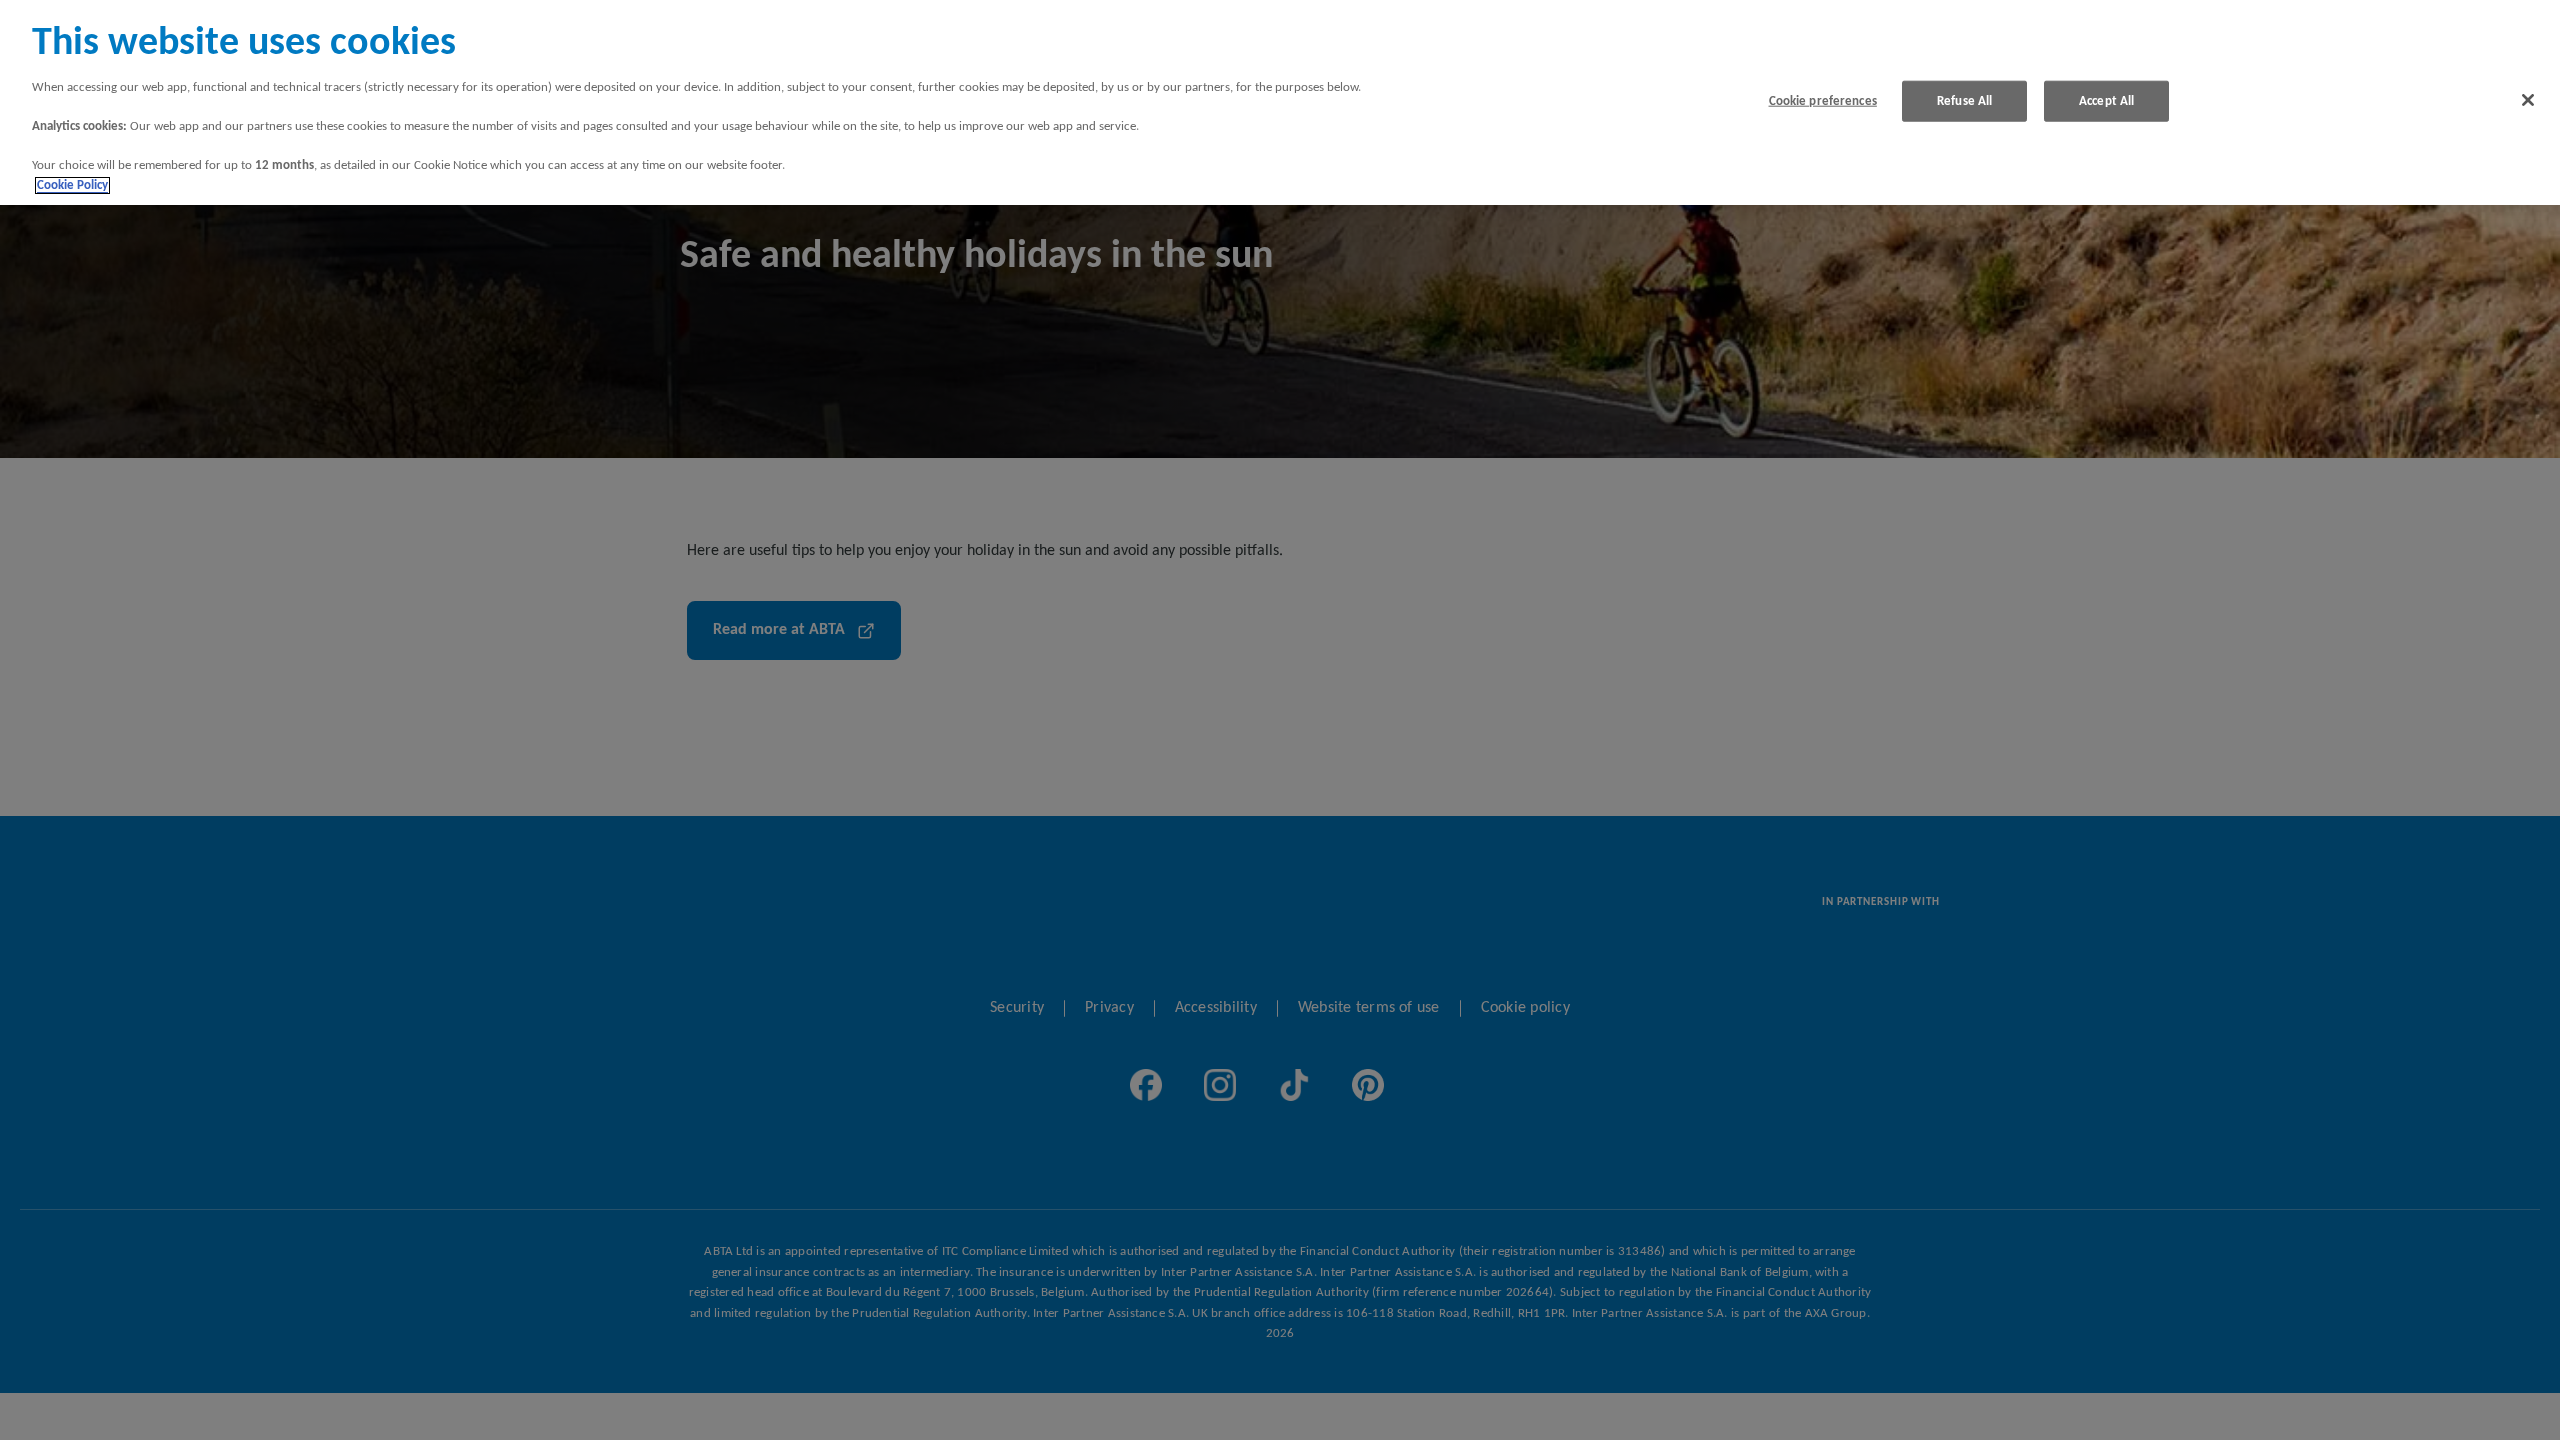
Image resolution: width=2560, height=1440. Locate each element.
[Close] (2528, 100)
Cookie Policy (72, 185)
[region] (1280, 102)
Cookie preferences (1823, 100)
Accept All (2106, 100)
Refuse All (1964, 100)
